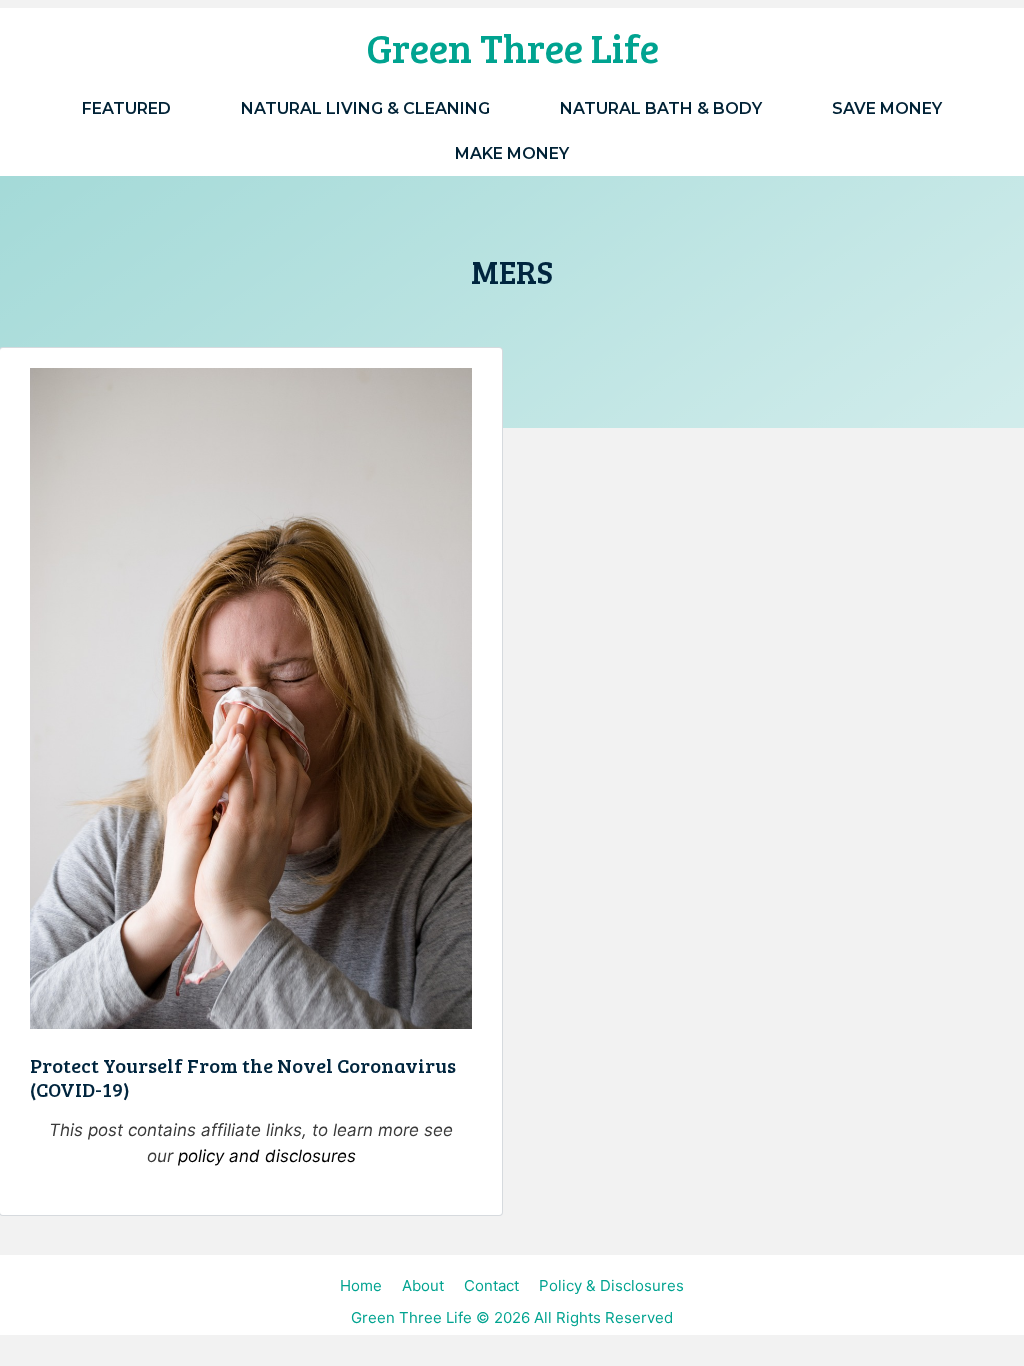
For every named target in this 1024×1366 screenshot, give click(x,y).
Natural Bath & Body (661, 108)
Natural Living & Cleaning (365, 108)
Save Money (887, 108)
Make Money (512, 153)
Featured (126, 108)
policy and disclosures (267, 1156)
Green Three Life (512, 47)
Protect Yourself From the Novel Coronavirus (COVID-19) (243, 1077)
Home (361, 1285)
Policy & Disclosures (611, 1285)
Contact (491, 1285)
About (423, 1285)
